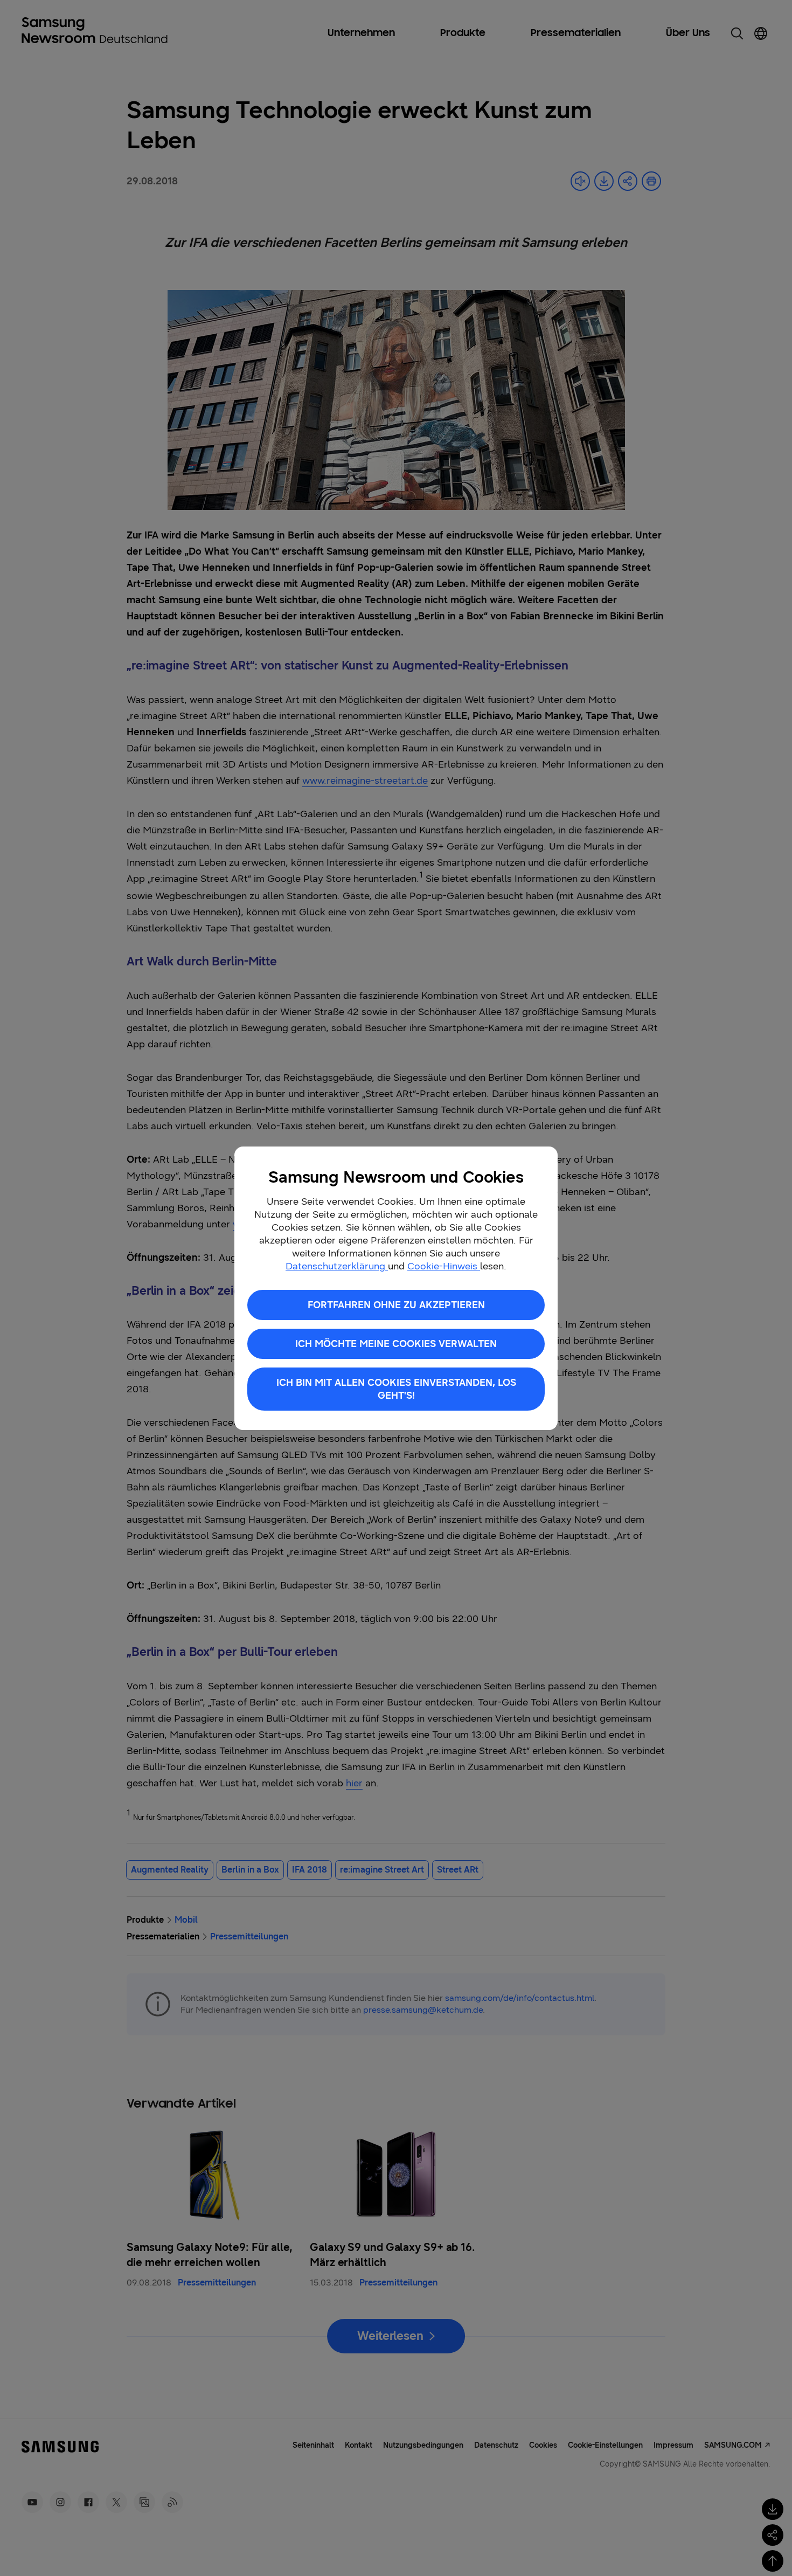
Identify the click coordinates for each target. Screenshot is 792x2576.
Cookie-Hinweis (444, 1266)
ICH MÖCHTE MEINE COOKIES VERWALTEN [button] (396, 1344)
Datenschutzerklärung (337, 1266)
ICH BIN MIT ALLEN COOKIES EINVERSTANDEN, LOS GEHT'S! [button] (396, 1389)
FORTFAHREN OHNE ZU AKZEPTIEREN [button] (396, 1305)
